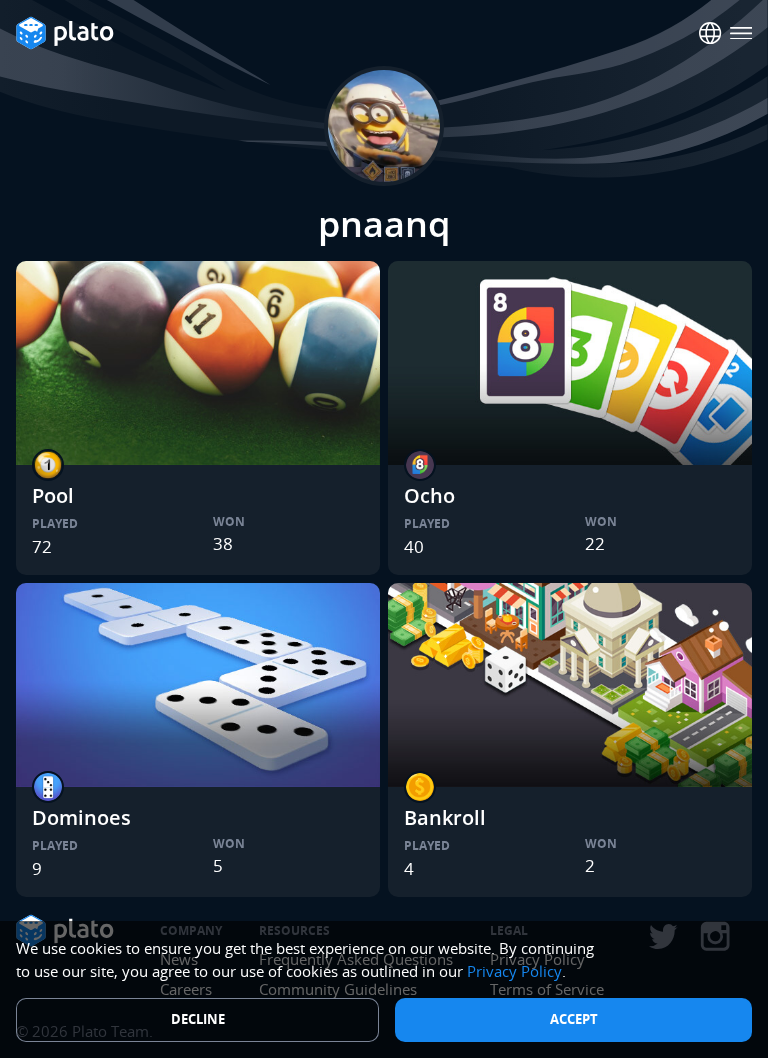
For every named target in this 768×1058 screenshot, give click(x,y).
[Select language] (710, 33)
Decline (198, 1019)
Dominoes (81, 817)
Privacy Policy (514, 971)
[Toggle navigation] (741, 33)
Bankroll (445, 817)
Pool (53, 495)
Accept (574, 1019)
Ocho (429, 495)
